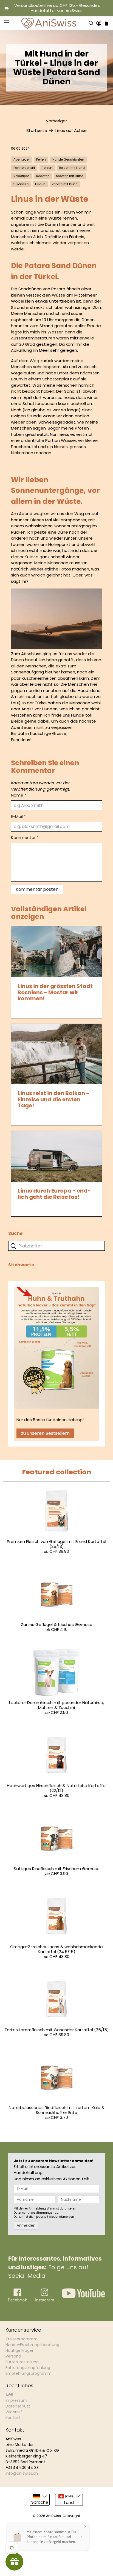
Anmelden (26, 2225)
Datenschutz (18, 2406)
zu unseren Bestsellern (45, 1433)
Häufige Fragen (20, 2350)
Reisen (47, 168)
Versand (13, 2356)
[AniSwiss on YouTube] (83, 2296)
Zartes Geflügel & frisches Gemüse (57, 1624)
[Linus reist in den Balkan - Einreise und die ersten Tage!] (56, 1054)
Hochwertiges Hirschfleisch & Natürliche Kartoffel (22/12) (57, 1788)
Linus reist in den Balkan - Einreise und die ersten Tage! (53, 1099)
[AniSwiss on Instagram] (44, 2301)
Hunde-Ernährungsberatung (32, 2345)
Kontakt (13, 2418)
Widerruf (14, 2412)
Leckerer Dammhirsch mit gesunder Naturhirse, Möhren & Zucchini (56, 1705)
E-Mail (18, 816)
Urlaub (40, 184)
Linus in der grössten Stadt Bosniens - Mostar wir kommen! (55, 992)
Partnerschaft (24, 168)
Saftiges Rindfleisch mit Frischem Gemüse (57, 1869)
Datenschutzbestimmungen (34, 2213)
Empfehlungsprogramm (29, 2373)
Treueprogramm (22, 2339)
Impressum (16, 2400)
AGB (9, 2395)
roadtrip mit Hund (70, 176)
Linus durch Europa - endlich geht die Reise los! (54, 1194)
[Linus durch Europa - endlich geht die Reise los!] (56, 1156)
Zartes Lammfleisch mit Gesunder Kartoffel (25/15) (57, 2030)
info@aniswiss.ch (22, 2473)
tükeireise (21, 184)
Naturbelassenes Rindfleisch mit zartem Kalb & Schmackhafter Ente (57, 2110)
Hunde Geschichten (68, 159)
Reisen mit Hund (72, 168)
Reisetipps (22, 176)
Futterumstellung (22, 2362)
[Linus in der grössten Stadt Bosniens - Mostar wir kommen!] (56, 952)
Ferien (41, 159)
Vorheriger (56, 121)
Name (19, 795)
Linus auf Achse (71, 130)
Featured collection (56, 1472)
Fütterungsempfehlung (28, 2368)
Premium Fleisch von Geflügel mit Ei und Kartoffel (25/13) (56, 1544)
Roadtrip (43, 176)
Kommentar (25, 837)
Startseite (37, 130)
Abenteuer (22, 159)
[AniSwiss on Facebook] (18, 2301)
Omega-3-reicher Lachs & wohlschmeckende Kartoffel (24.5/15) (56, 1949)
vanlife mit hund (65, 184)
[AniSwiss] (49, 23)
